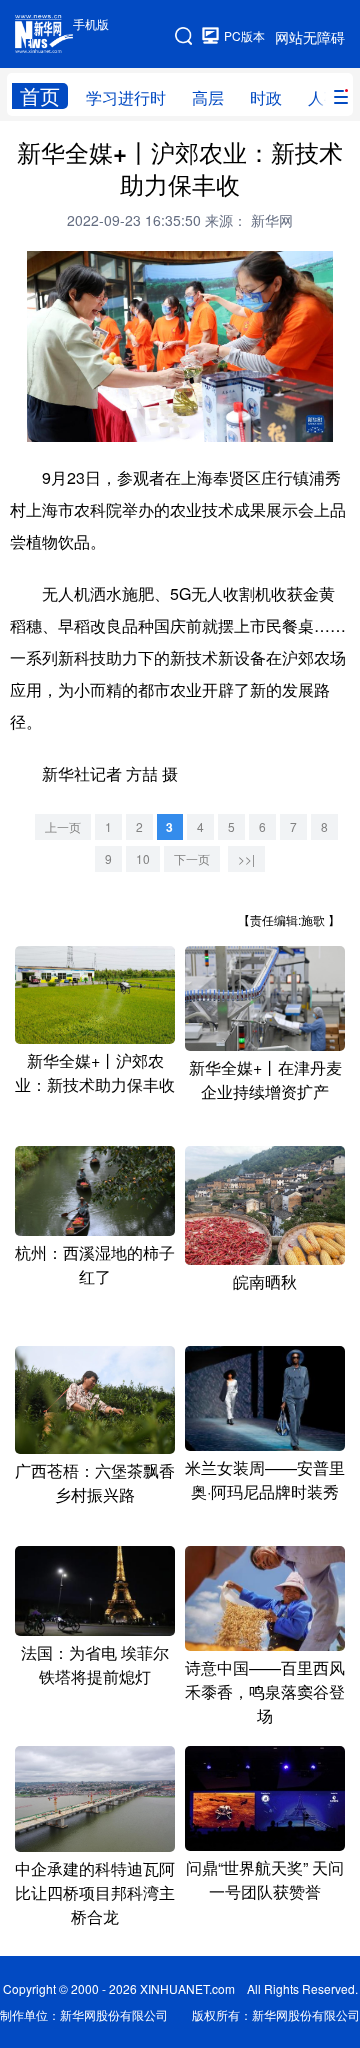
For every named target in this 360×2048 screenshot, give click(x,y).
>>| (246, 858)
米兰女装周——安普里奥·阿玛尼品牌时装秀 (265, 1479)
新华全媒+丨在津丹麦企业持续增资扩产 (265, 1079)
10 (143, 858)
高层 (208, 97)
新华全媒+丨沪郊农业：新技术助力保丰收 (95, 1072)
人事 (324, 97)
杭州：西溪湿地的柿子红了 (95, 1264)
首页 (40, 96)
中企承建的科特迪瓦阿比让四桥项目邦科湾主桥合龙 (95, 1892)
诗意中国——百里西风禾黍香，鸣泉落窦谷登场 (265, 1691)
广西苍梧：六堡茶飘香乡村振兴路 (95, 1482)
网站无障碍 (310, 37)
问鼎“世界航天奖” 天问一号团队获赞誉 (265, 1879)
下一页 (192, 858)
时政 (266, 97)
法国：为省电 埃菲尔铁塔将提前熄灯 (95, 1664)
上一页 (63, 826)
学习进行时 (126, 97)
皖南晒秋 (265, 1281)
